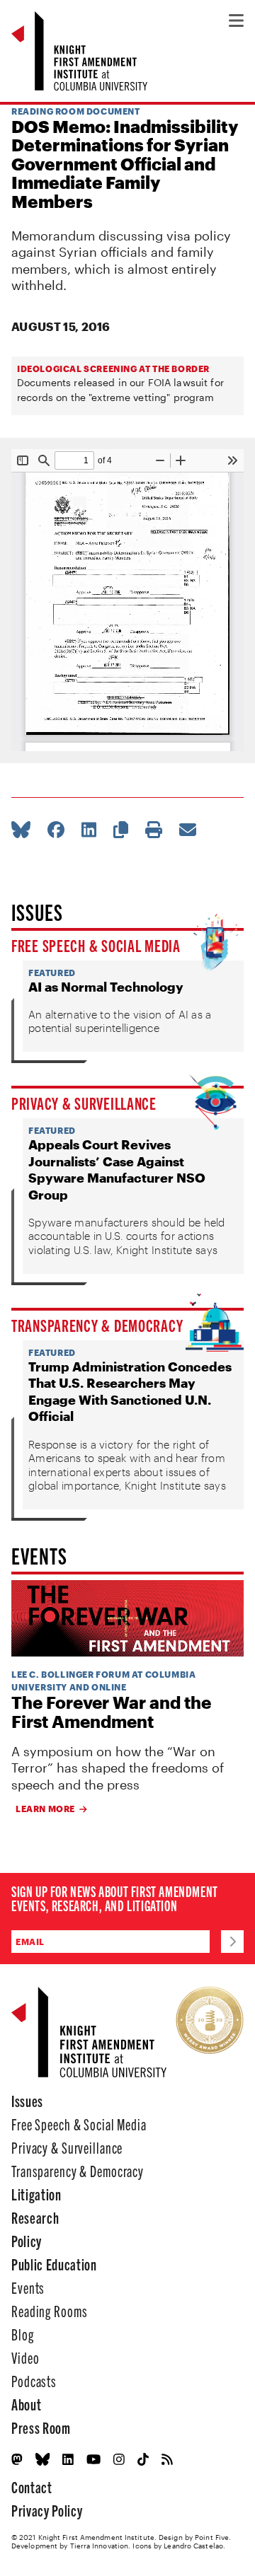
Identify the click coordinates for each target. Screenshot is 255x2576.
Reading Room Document (76, 111)
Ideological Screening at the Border (113, 369)
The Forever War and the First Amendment (111, 1712)
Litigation (36, 2194)
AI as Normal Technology (106, 987)
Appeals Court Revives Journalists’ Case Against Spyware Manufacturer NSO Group (117, 1169)
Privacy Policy (47, 2510)
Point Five (212, 2537)
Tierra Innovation (100, 2546)
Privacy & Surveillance (84, 1103)
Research (35, 2217)
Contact (32, 2487)
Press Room (41, 2427)
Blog (23, 2334)
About (26, 2404)
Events (28, 2287)
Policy (27, 2240)
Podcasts (34, 2380)
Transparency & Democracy (97, 1325)
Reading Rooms (49, 2310)
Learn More (45, 1809)
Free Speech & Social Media (96, 945)
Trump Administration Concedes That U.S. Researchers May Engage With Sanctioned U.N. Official (130, 1391)
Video (25, 2357)
